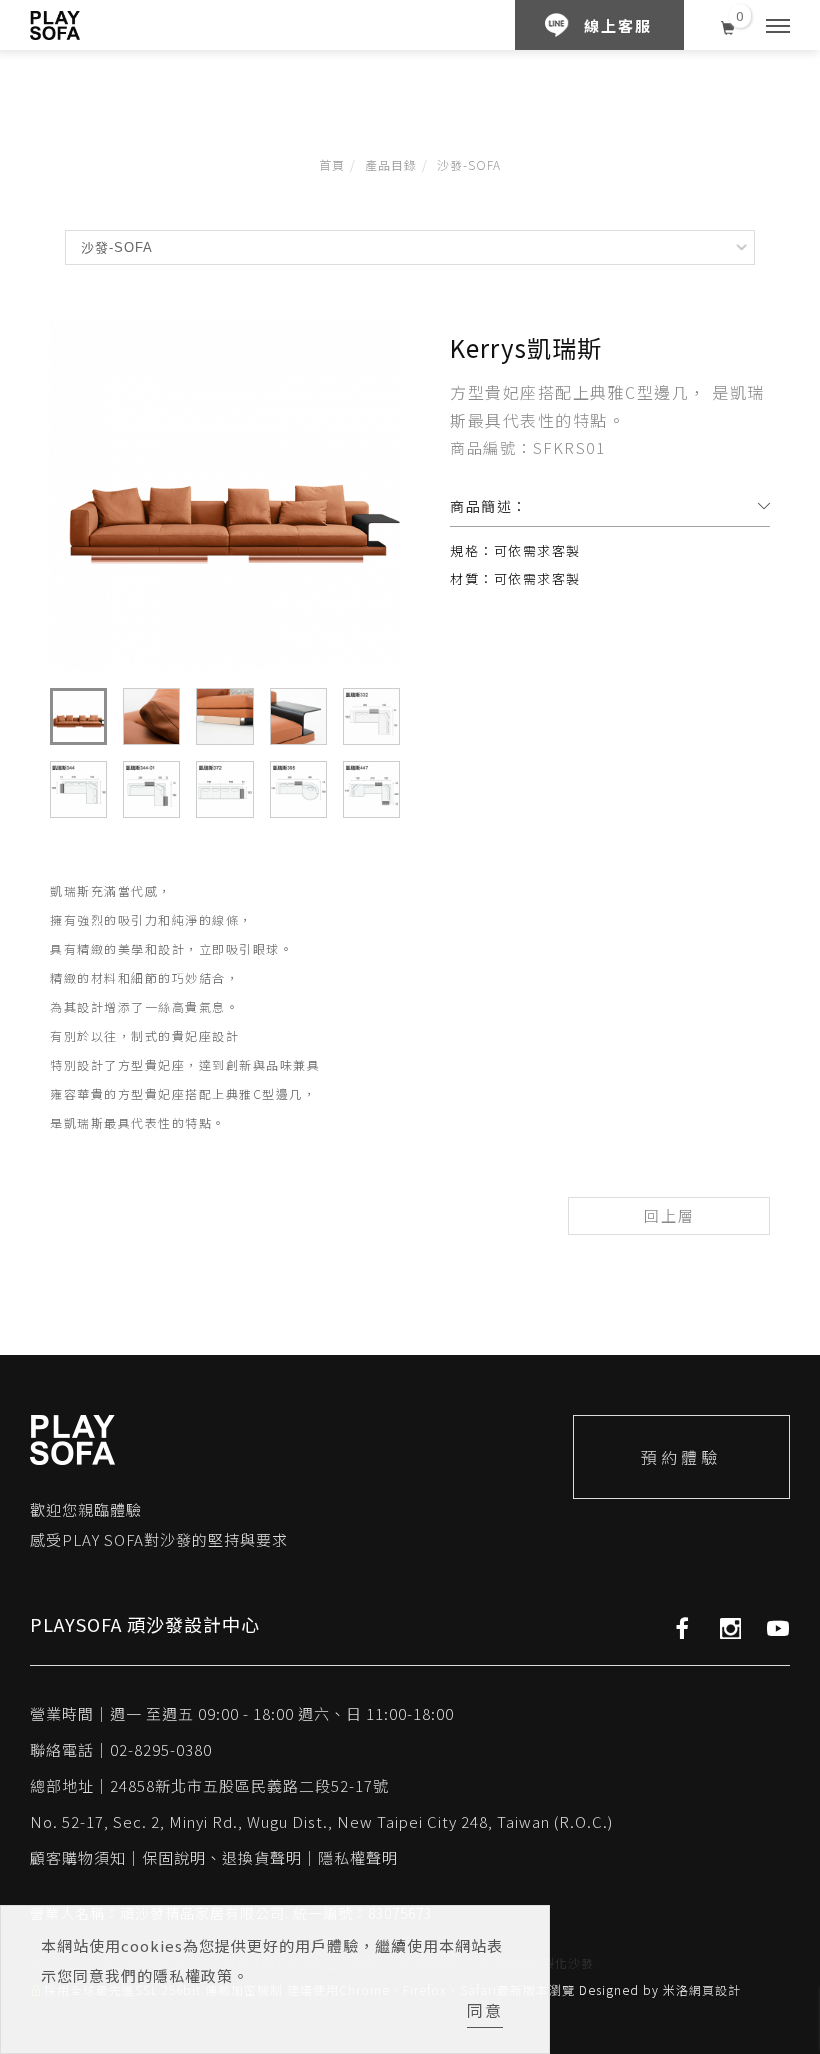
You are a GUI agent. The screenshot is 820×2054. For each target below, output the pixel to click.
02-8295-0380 (161, 1749)
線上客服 (618, 25)
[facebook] (682, 1628)
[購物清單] (728, 25)
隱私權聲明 (358, 1857)
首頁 (332, 164)
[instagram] (730, 1628)
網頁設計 (715, 1989)
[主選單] (778, 27)
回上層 (669, 1215)
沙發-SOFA (469, 164)
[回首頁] (55, 25)
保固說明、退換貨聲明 (222, 1857)
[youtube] (778, 1628)
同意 (485, 2010)
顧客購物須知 (78, 1857)
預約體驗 (681, 1457)
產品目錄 (391, 164)
